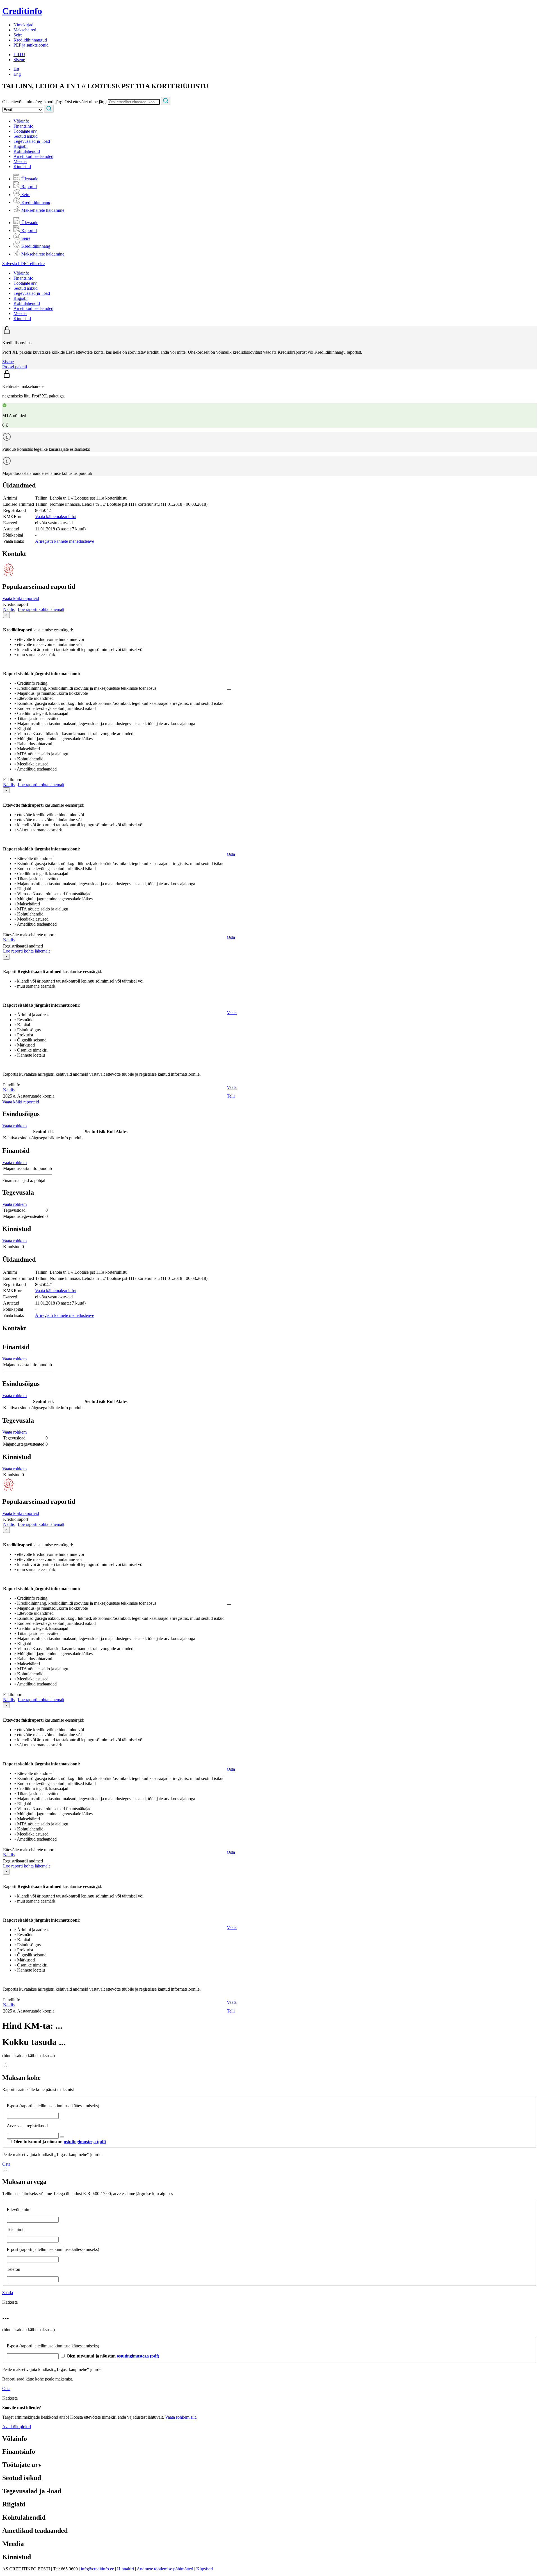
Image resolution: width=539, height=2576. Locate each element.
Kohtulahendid (27, 151)
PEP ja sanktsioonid (31, 45)
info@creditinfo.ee (97, 2569)
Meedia (20, 161)
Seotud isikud (26, 136)
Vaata (232, 1012)
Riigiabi (20, 146)
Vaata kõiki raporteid (21, 598)
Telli (231, 1096)
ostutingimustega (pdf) (85, 2142)
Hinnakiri (125, 2569)
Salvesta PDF (15, 264)
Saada (8, 2293)
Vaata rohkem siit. (181, 2417)
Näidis (9, 609)
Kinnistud (22, 166)
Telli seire (36, 264)
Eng (17, 74)
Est (16, 69)
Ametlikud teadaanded (33, 156)
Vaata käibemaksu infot (56, 517)
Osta (231, 854)
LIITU (19, 55)
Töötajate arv (25, 131)
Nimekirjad (23, 25)
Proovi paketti (15, 367)
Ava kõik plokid (17, 2427)
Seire (18, 35)
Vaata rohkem (14, 1126)
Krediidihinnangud (30, 40)
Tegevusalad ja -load (32, 141)
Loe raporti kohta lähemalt (41, 609)
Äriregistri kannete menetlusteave (65, 541)
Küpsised (205, 2569)
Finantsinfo (23, 126)
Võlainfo (21, 121)
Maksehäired (25, 30)
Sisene (19, 60)
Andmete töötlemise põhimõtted (165, 2569)
